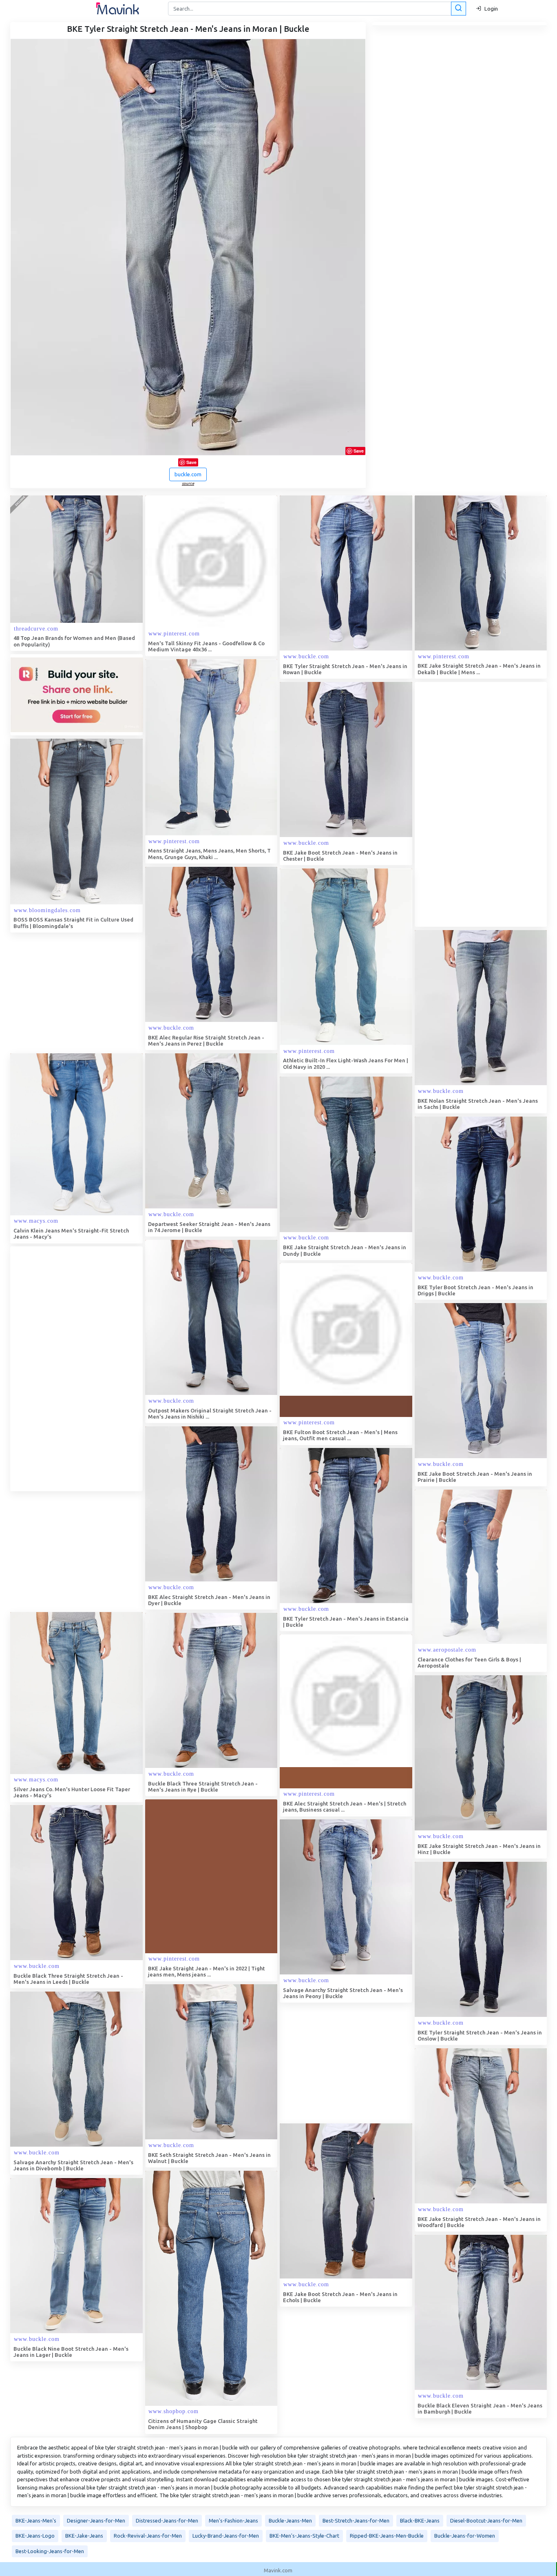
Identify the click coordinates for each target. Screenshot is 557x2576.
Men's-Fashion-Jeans (233, 2520)
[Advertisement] (476, 804)
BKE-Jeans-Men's (36, 2520)
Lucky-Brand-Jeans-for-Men (226, 2536)
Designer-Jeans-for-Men (96, 2520)
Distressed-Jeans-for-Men (167, 2520)
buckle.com (188, 474)
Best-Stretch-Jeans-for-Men (356, 2520)
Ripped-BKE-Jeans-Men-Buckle (387, 2536)
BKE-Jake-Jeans (84, 2536)
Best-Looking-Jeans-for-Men (50, 2551)
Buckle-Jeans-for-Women (465, 2536)
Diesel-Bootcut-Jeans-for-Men (486, 2520)
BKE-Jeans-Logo (35, 2536)
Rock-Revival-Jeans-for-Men (148, 2536)
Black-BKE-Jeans (420, 2520)
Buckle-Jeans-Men (290, 2520)
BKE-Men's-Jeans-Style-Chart (304, 2536)
